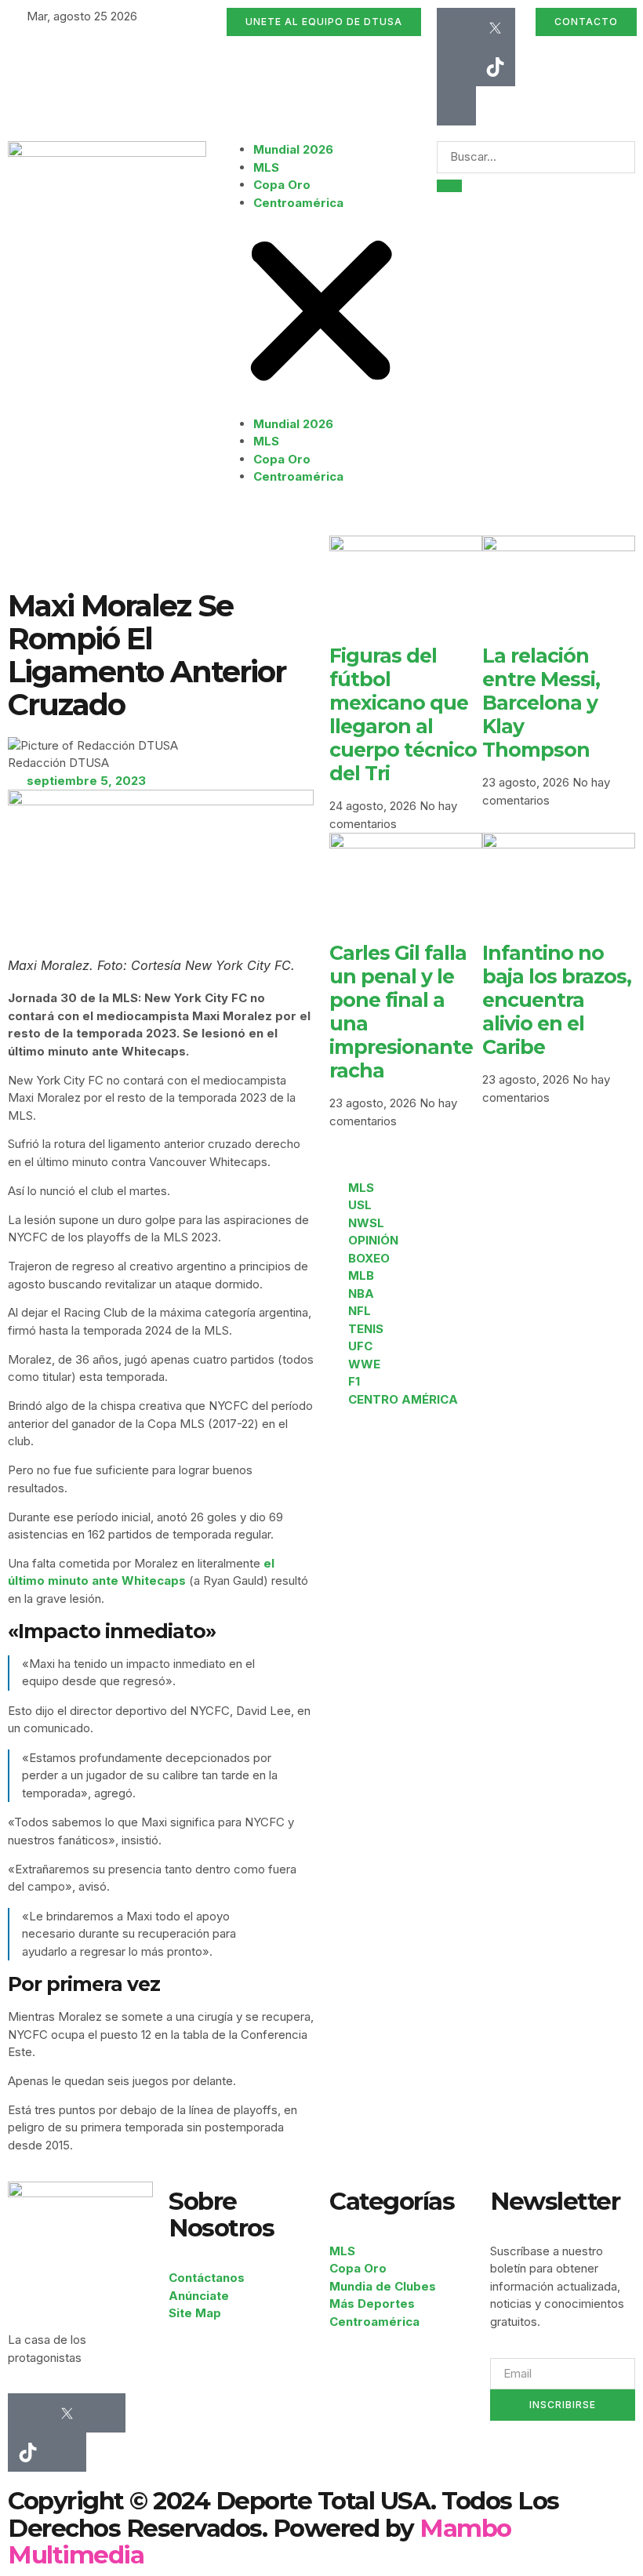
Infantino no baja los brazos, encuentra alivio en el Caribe (557, 1000)
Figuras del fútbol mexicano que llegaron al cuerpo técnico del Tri (403, 714)
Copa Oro (282, 185)
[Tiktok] (496, 67)
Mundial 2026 (293, 149)
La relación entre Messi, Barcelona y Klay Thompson (541, 703)
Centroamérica (298, 203)
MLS (266, 167)
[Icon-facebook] (456, 27)
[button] (321, 314)
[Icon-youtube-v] (456, 106)
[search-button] (449, 186)
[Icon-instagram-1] (456, 67)
